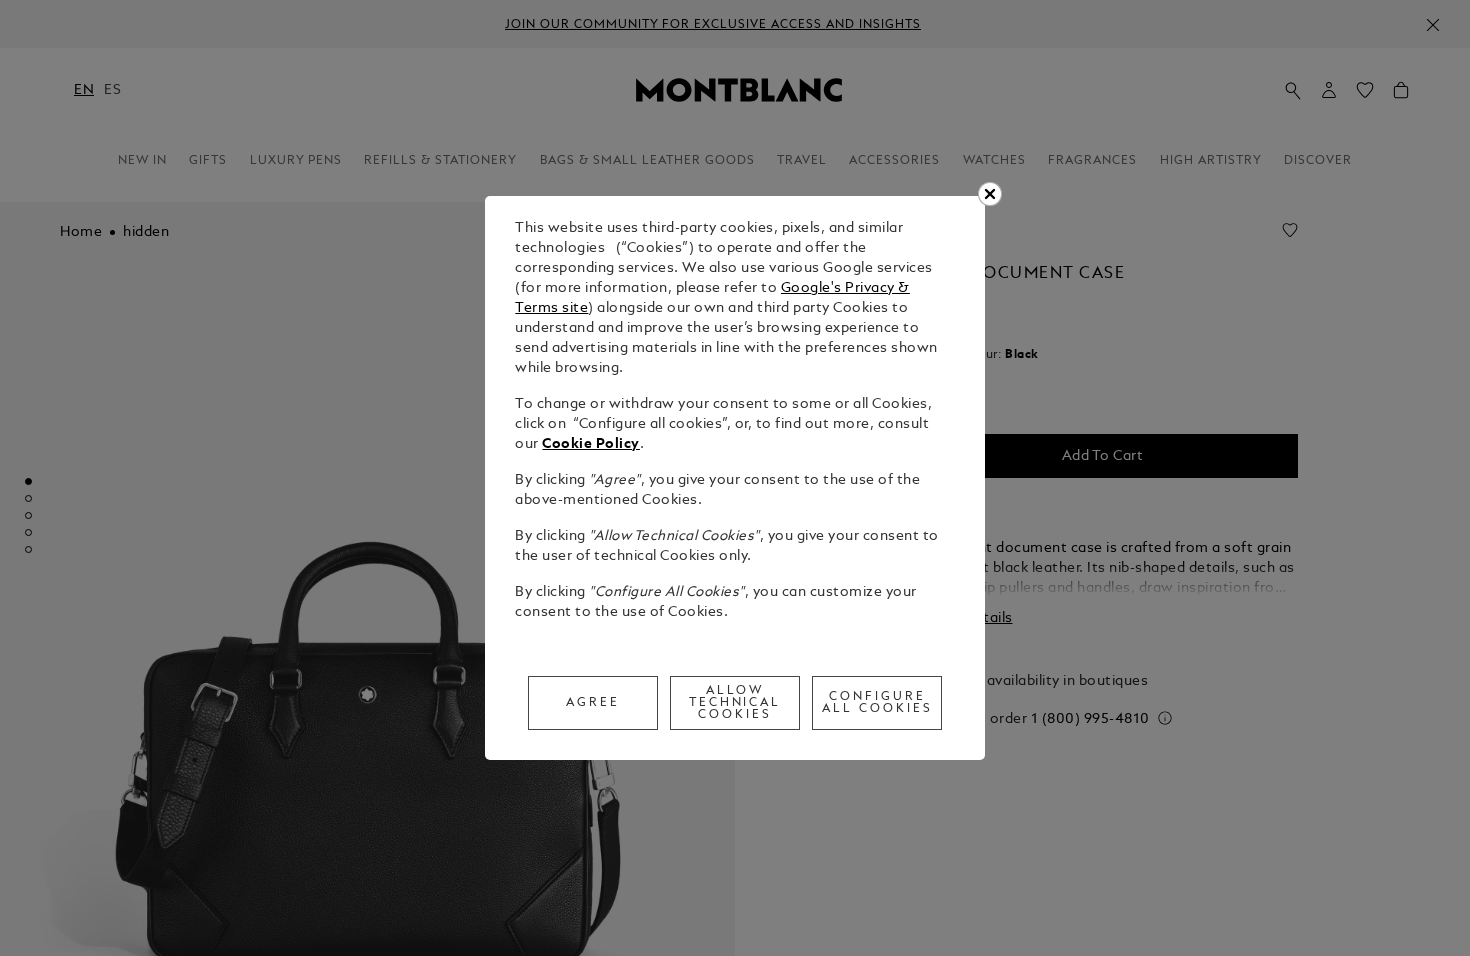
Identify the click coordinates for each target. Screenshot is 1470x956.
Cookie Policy (591, 444)
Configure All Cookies (877, 703)
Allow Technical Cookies (735, 703)
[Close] (990, 194)
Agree (593, 703)
